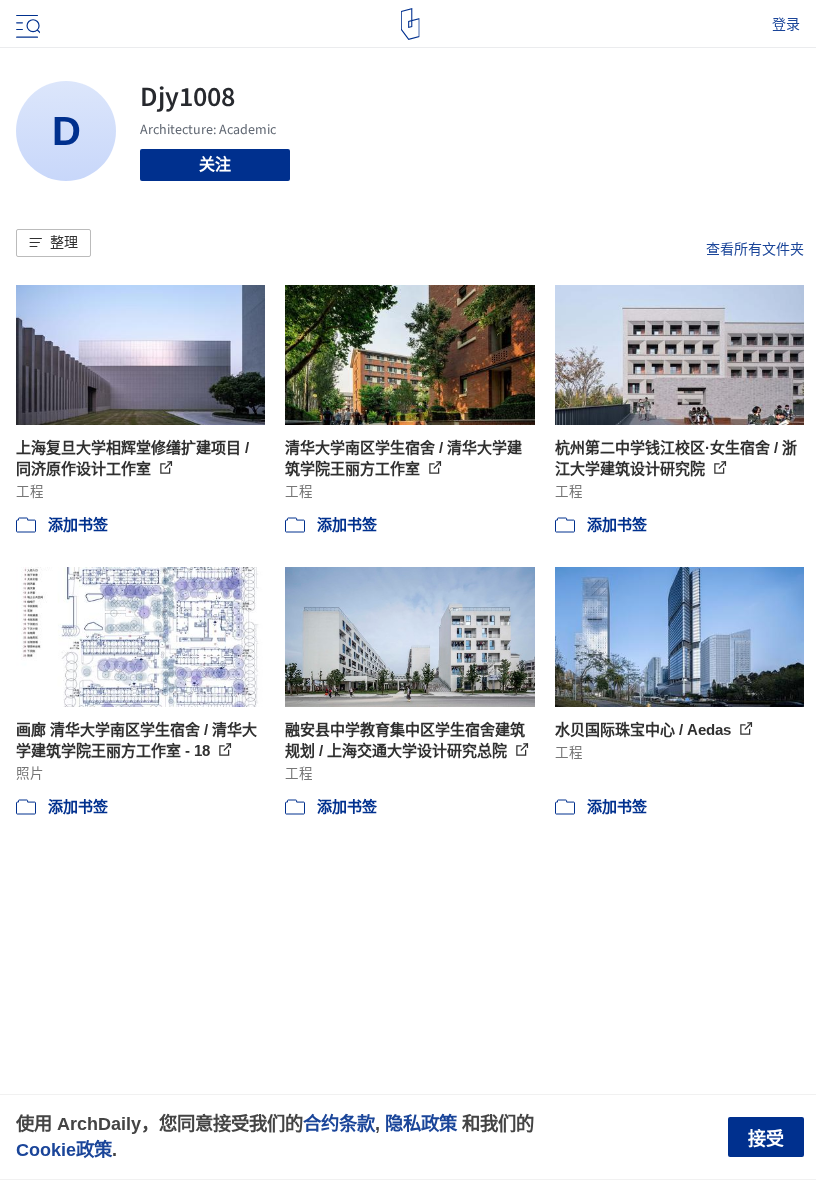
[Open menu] (26, 24)
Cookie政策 (64, 1149)
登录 (786, 24)
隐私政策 (421, 1123)
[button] (53, 243)
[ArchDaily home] (410, 24)
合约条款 (339, 1123)
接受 (766, 1139)
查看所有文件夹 (755, 249)
